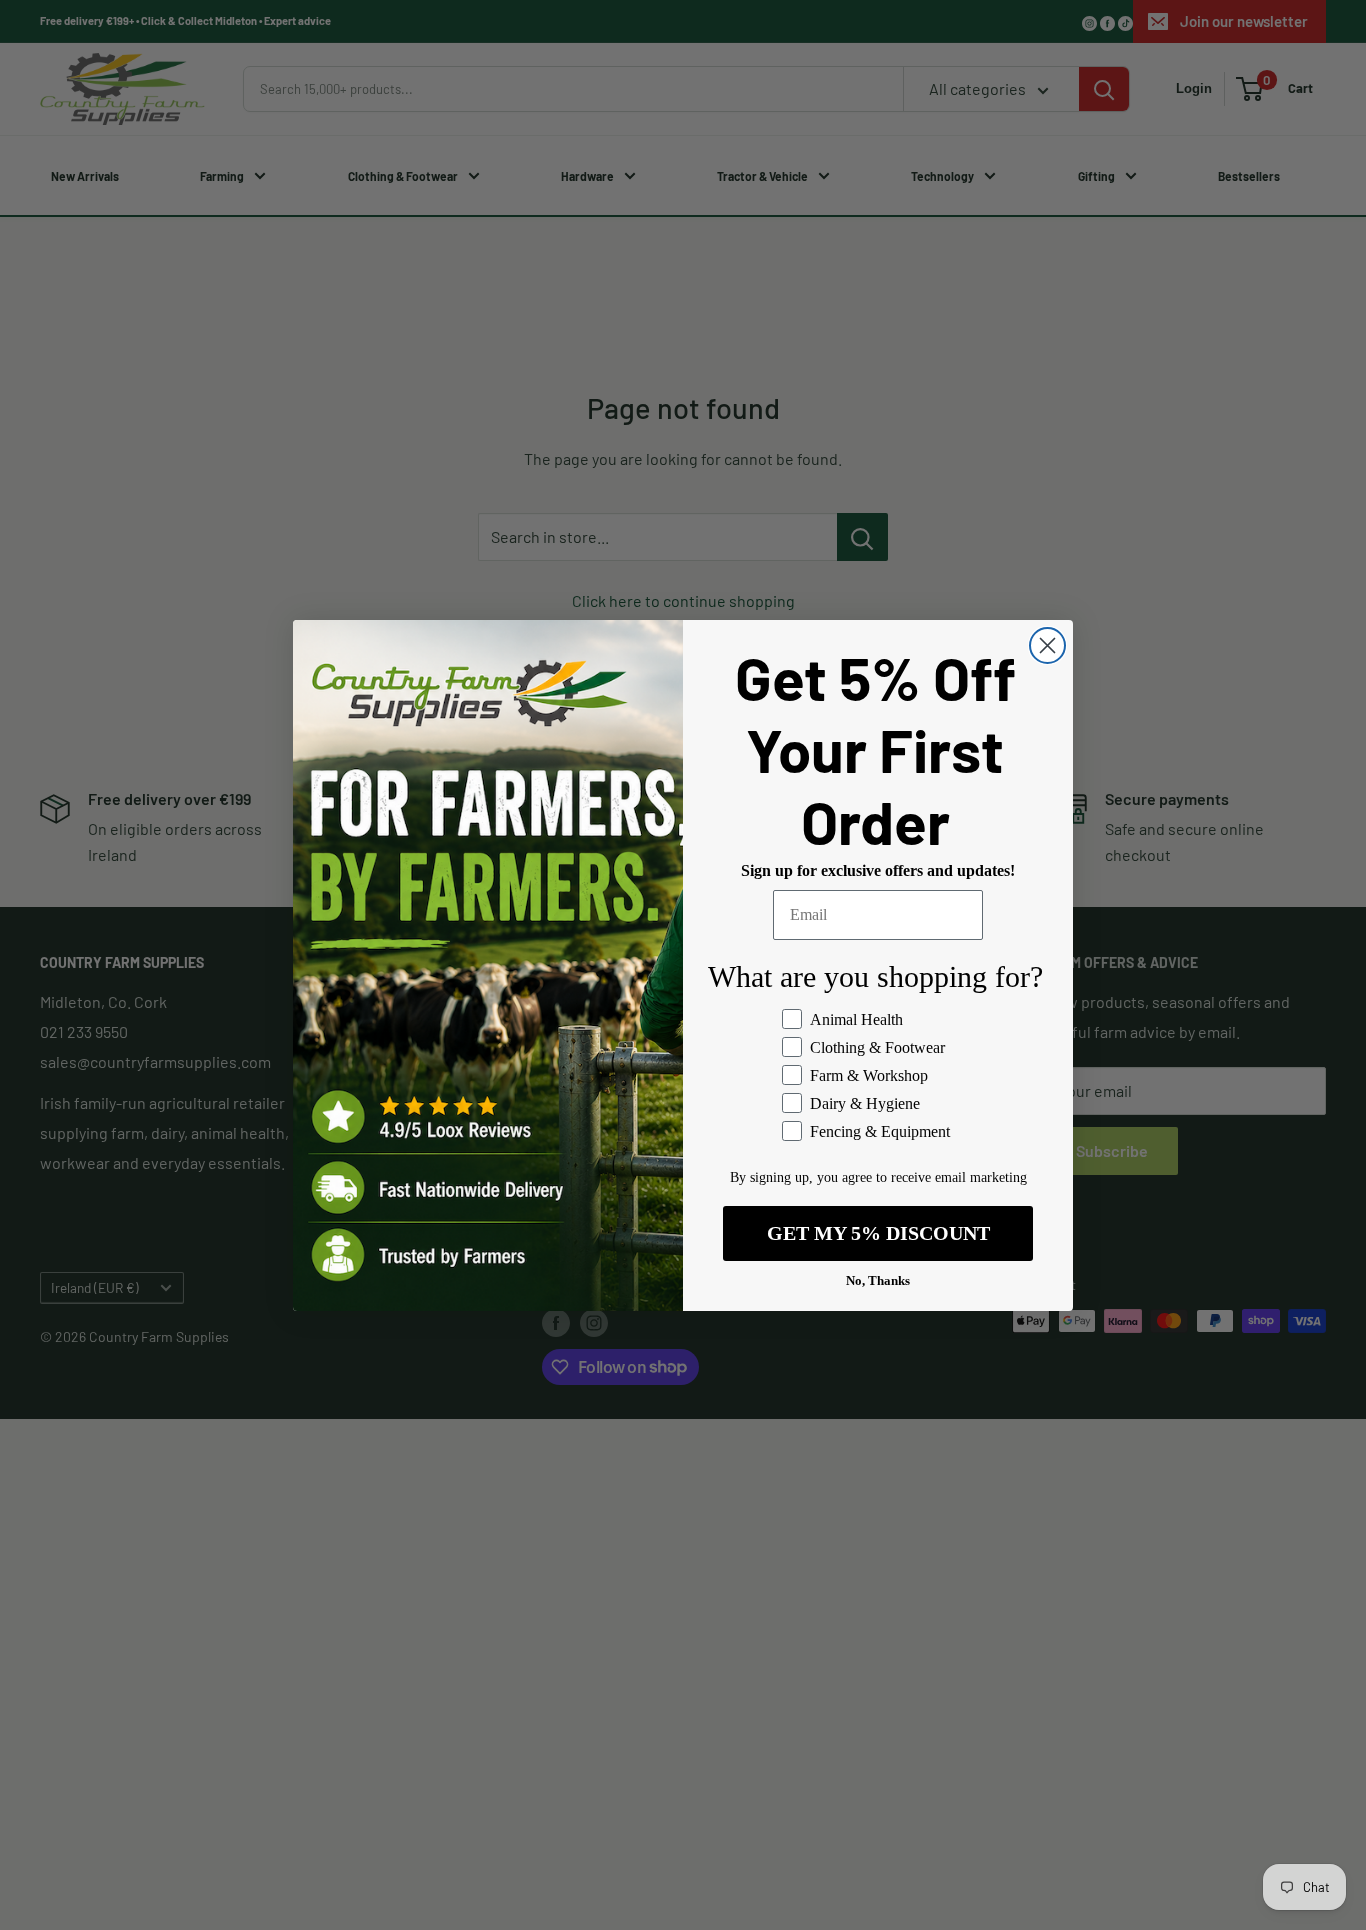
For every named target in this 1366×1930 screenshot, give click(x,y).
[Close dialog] (1047, 645)
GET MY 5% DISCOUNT (878, 1233)
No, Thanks (878, 1280)
